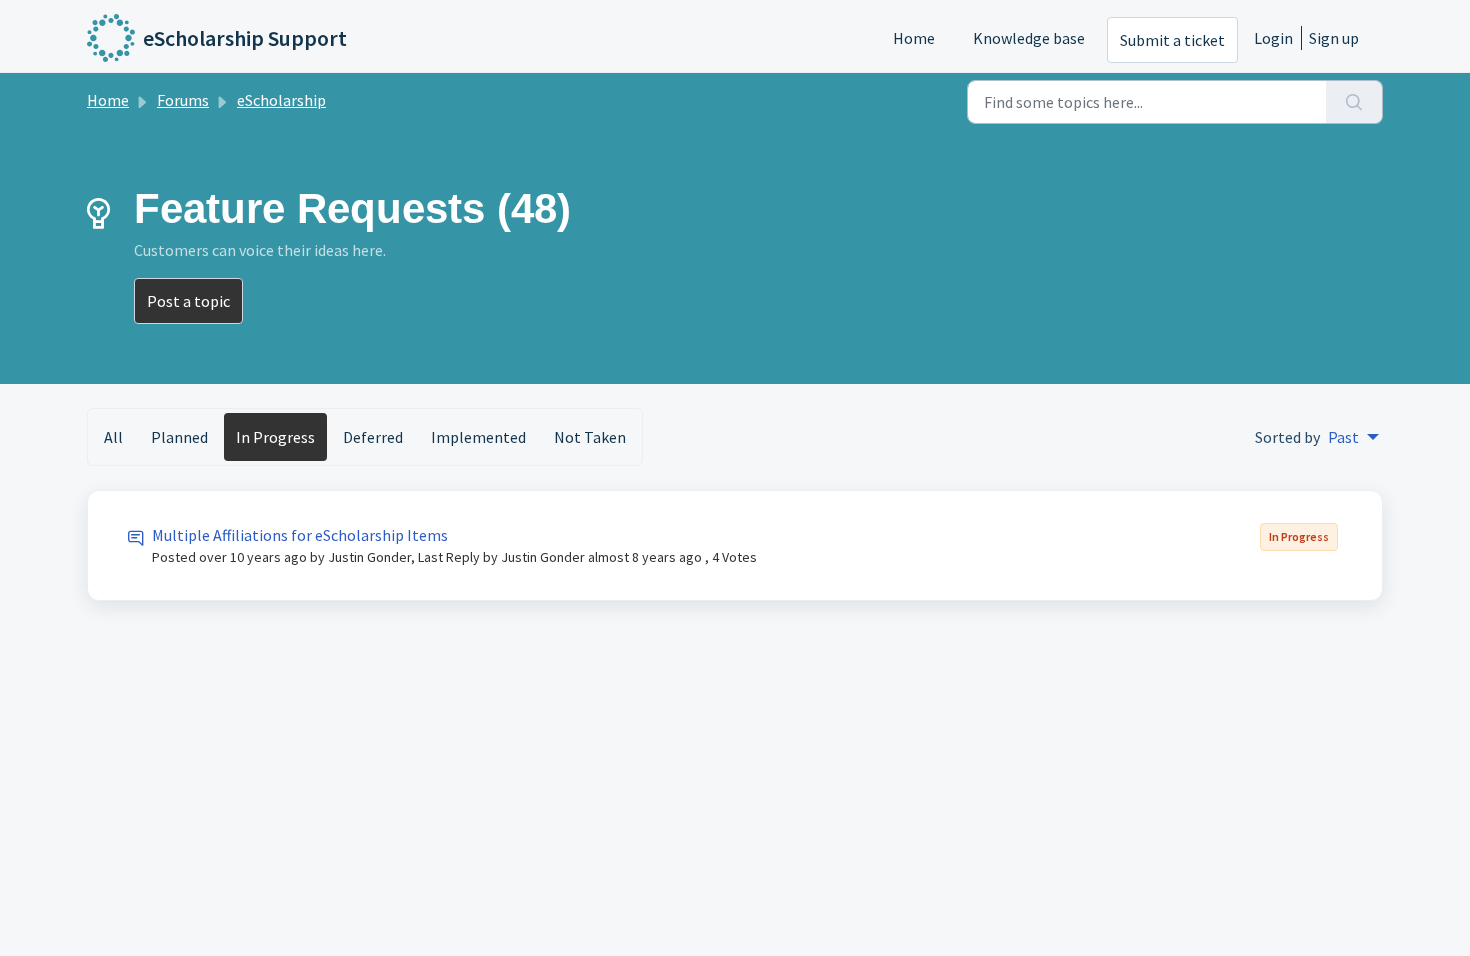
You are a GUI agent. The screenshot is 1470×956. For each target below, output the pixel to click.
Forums (183, 100)
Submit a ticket (1172, 40)
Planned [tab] (179, 437)
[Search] (1354, 102)
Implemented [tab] (478, 437)
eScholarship (281, 100)
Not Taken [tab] (590, 437)
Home (914, 38)
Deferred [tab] (373, 437)
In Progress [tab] (275, 437)
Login (1273, 38)
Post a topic (188, 301)
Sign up (1334, 38)
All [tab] (113, 437)
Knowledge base (1029, 38)
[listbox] (1353, 437)
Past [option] (1343, 437)
